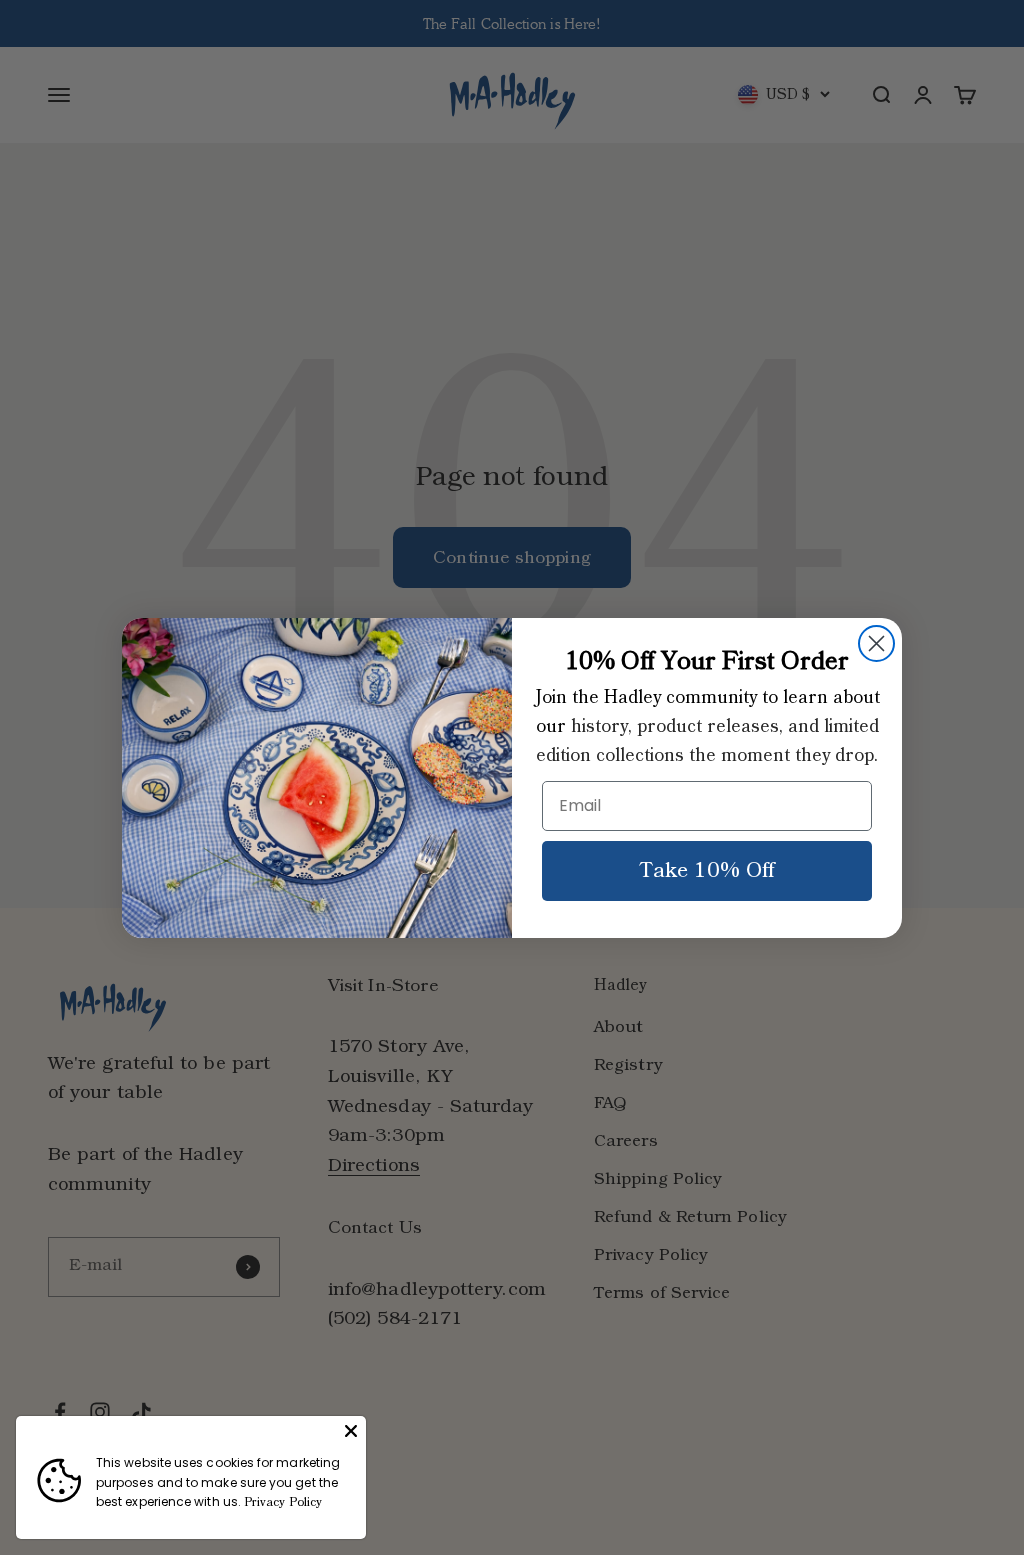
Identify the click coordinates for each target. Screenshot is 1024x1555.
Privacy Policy (283, 1503)
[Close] (351, 1431)
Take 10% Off (707, 871)
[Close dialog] (876, 643)
